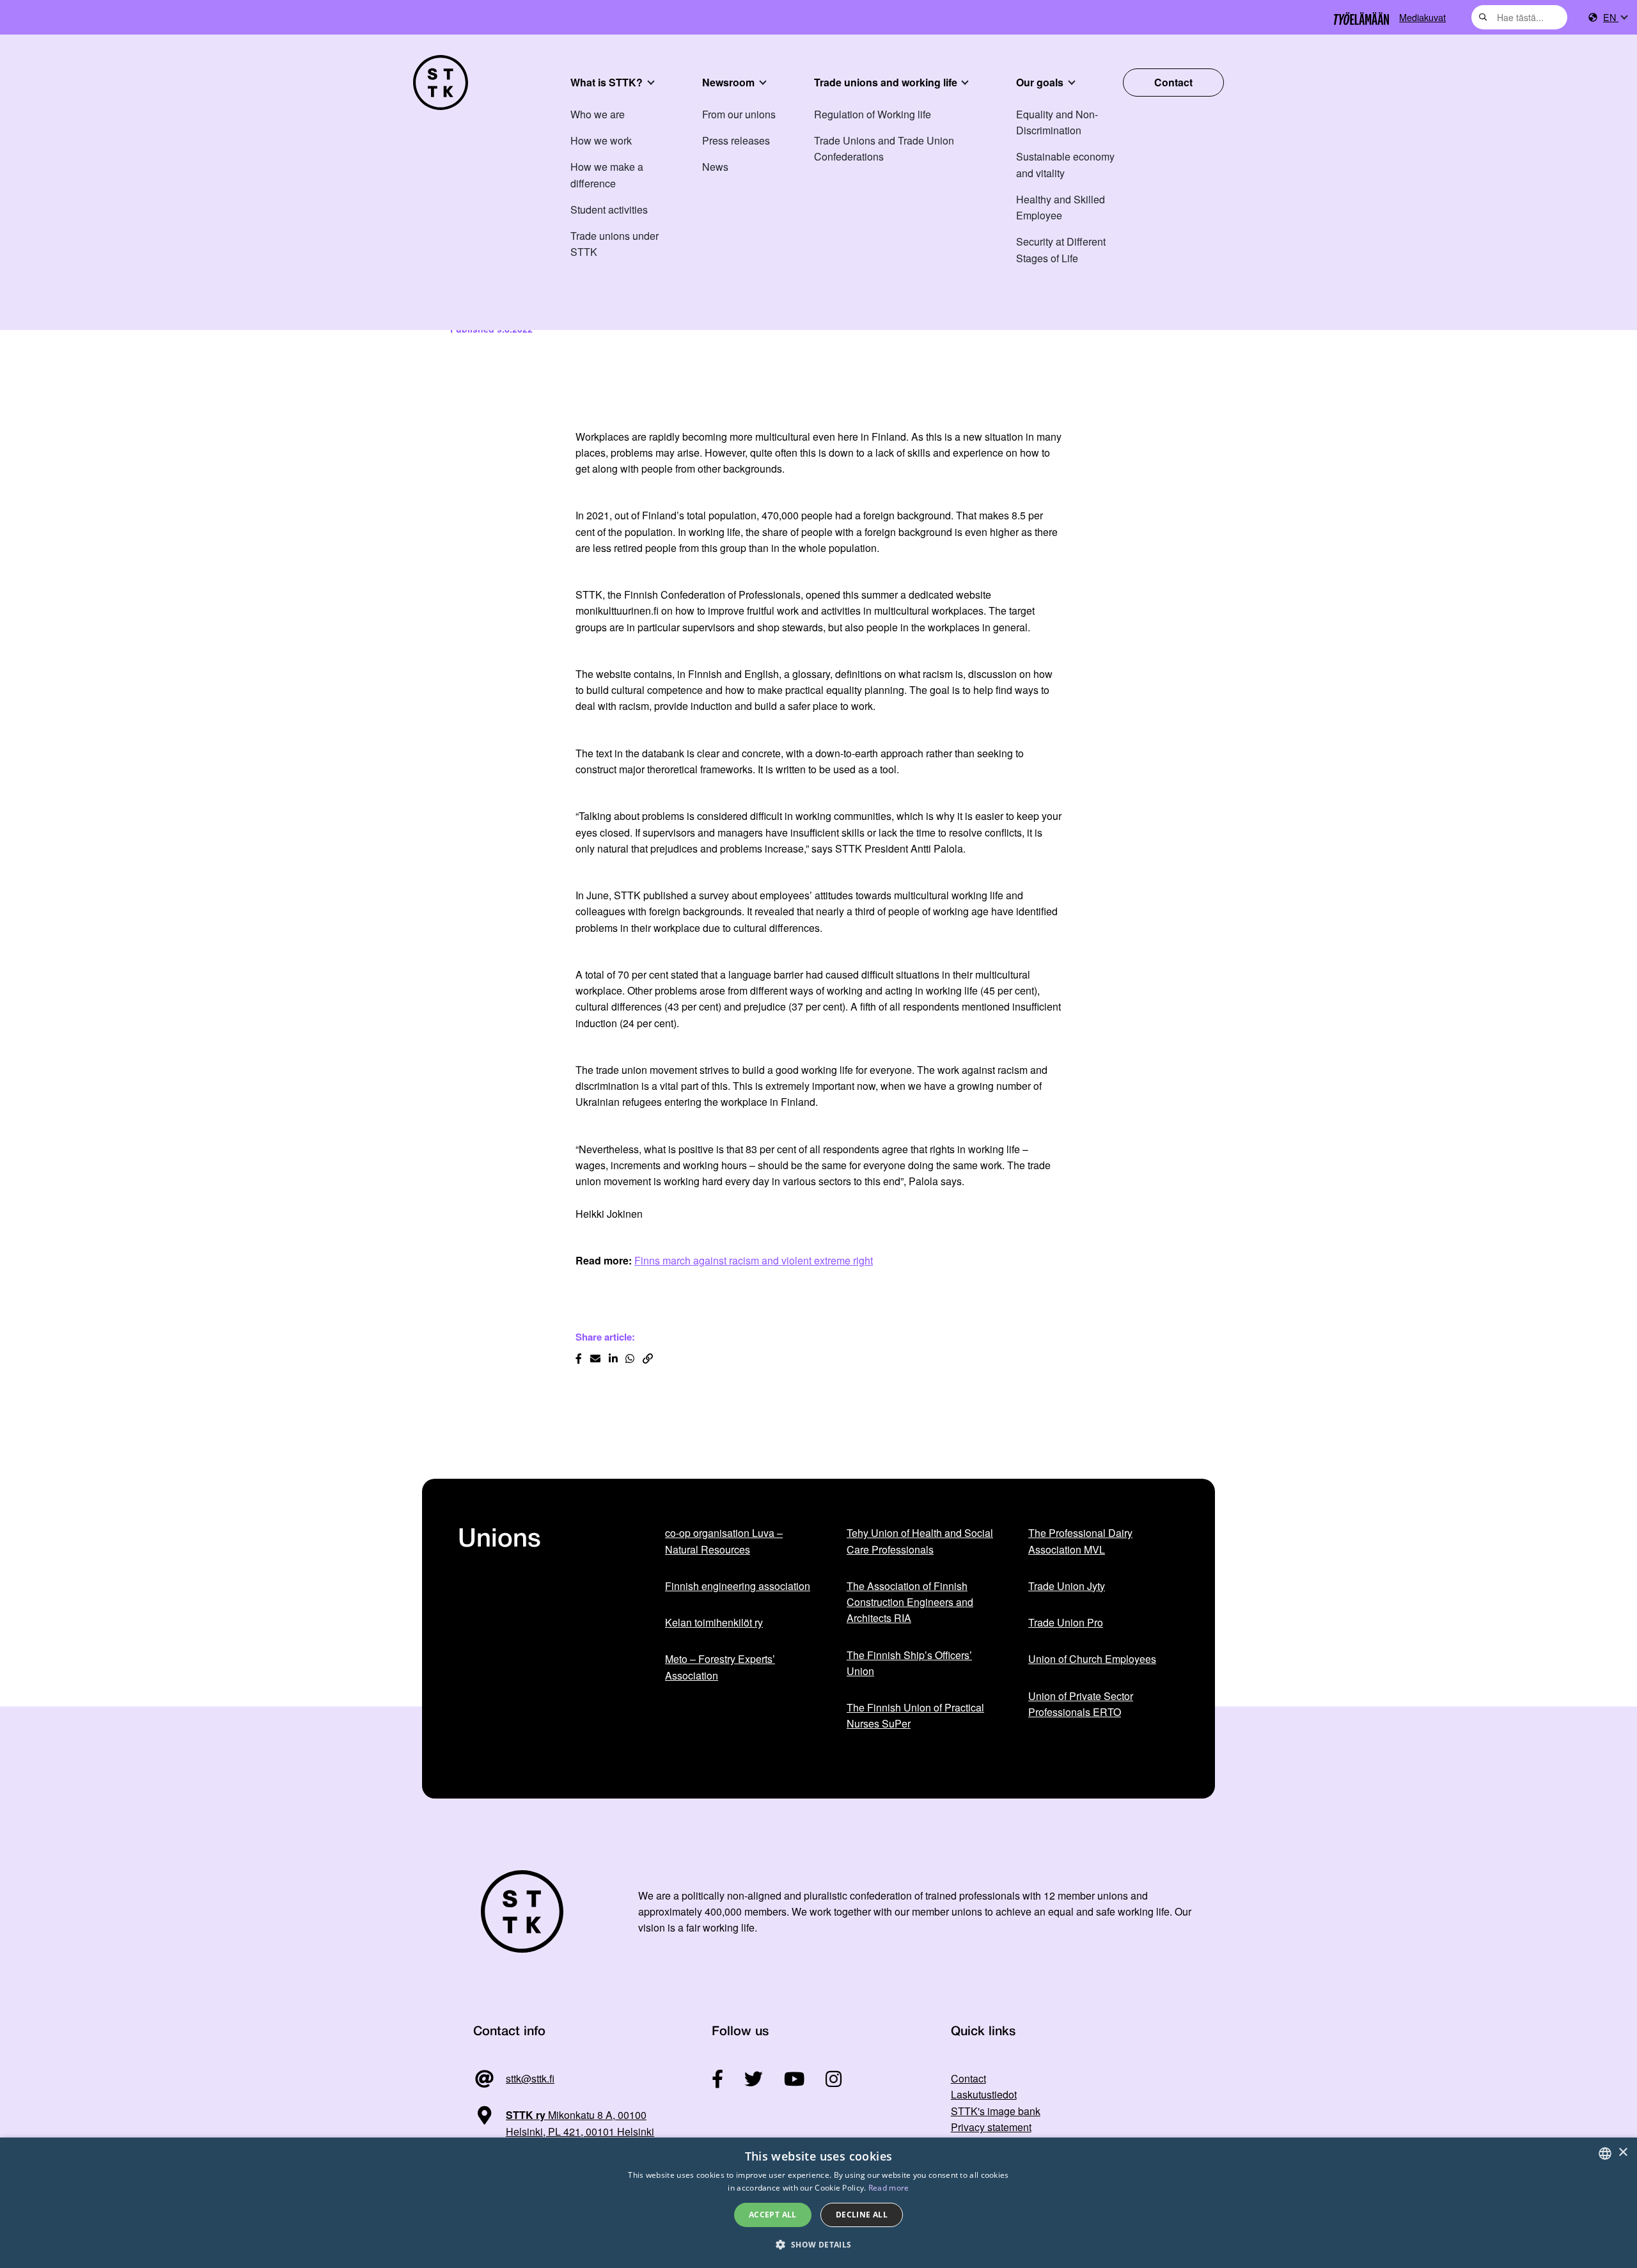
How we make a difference (607, 175)
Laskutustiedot (984, 2094)
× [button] (1623, 2153)
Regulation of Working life (873, 114)
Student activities (609, 209)
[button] (818, 2245)
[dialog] (818, 2203)
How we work (601, 140)
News (715, 167)
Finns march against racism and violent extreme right (754, 1260)
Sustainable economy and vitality (1065, 164)
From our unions (739, 114)
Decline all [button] (862, 2215)
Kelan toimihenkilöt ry (714, 1622)
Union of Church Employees (1092, 1659)
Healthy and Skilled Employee (1061, 207)
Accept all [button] (773, 2215)
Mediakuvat (1422, 17)
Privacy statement (991, 2127)
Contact (1173, 82)
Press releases (736, 140)
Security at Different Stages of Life (1061, 249)
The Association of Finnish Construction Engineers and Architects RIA (910, 1602)
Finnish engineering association (738, 1586)
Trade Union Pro (1066, 1622)
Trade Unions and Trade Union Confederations (884, 148)
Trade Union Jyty (1067, 1586)
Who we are (598, 114)
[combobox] (1519, 17)
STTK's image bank (996, 2111)
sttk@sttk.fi (530, 2078)
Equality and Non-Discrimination (1057, 122)
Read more (889, 2188)
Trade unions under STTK (615, 244)
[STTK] (441, 83)
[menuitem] (1615, 18)
